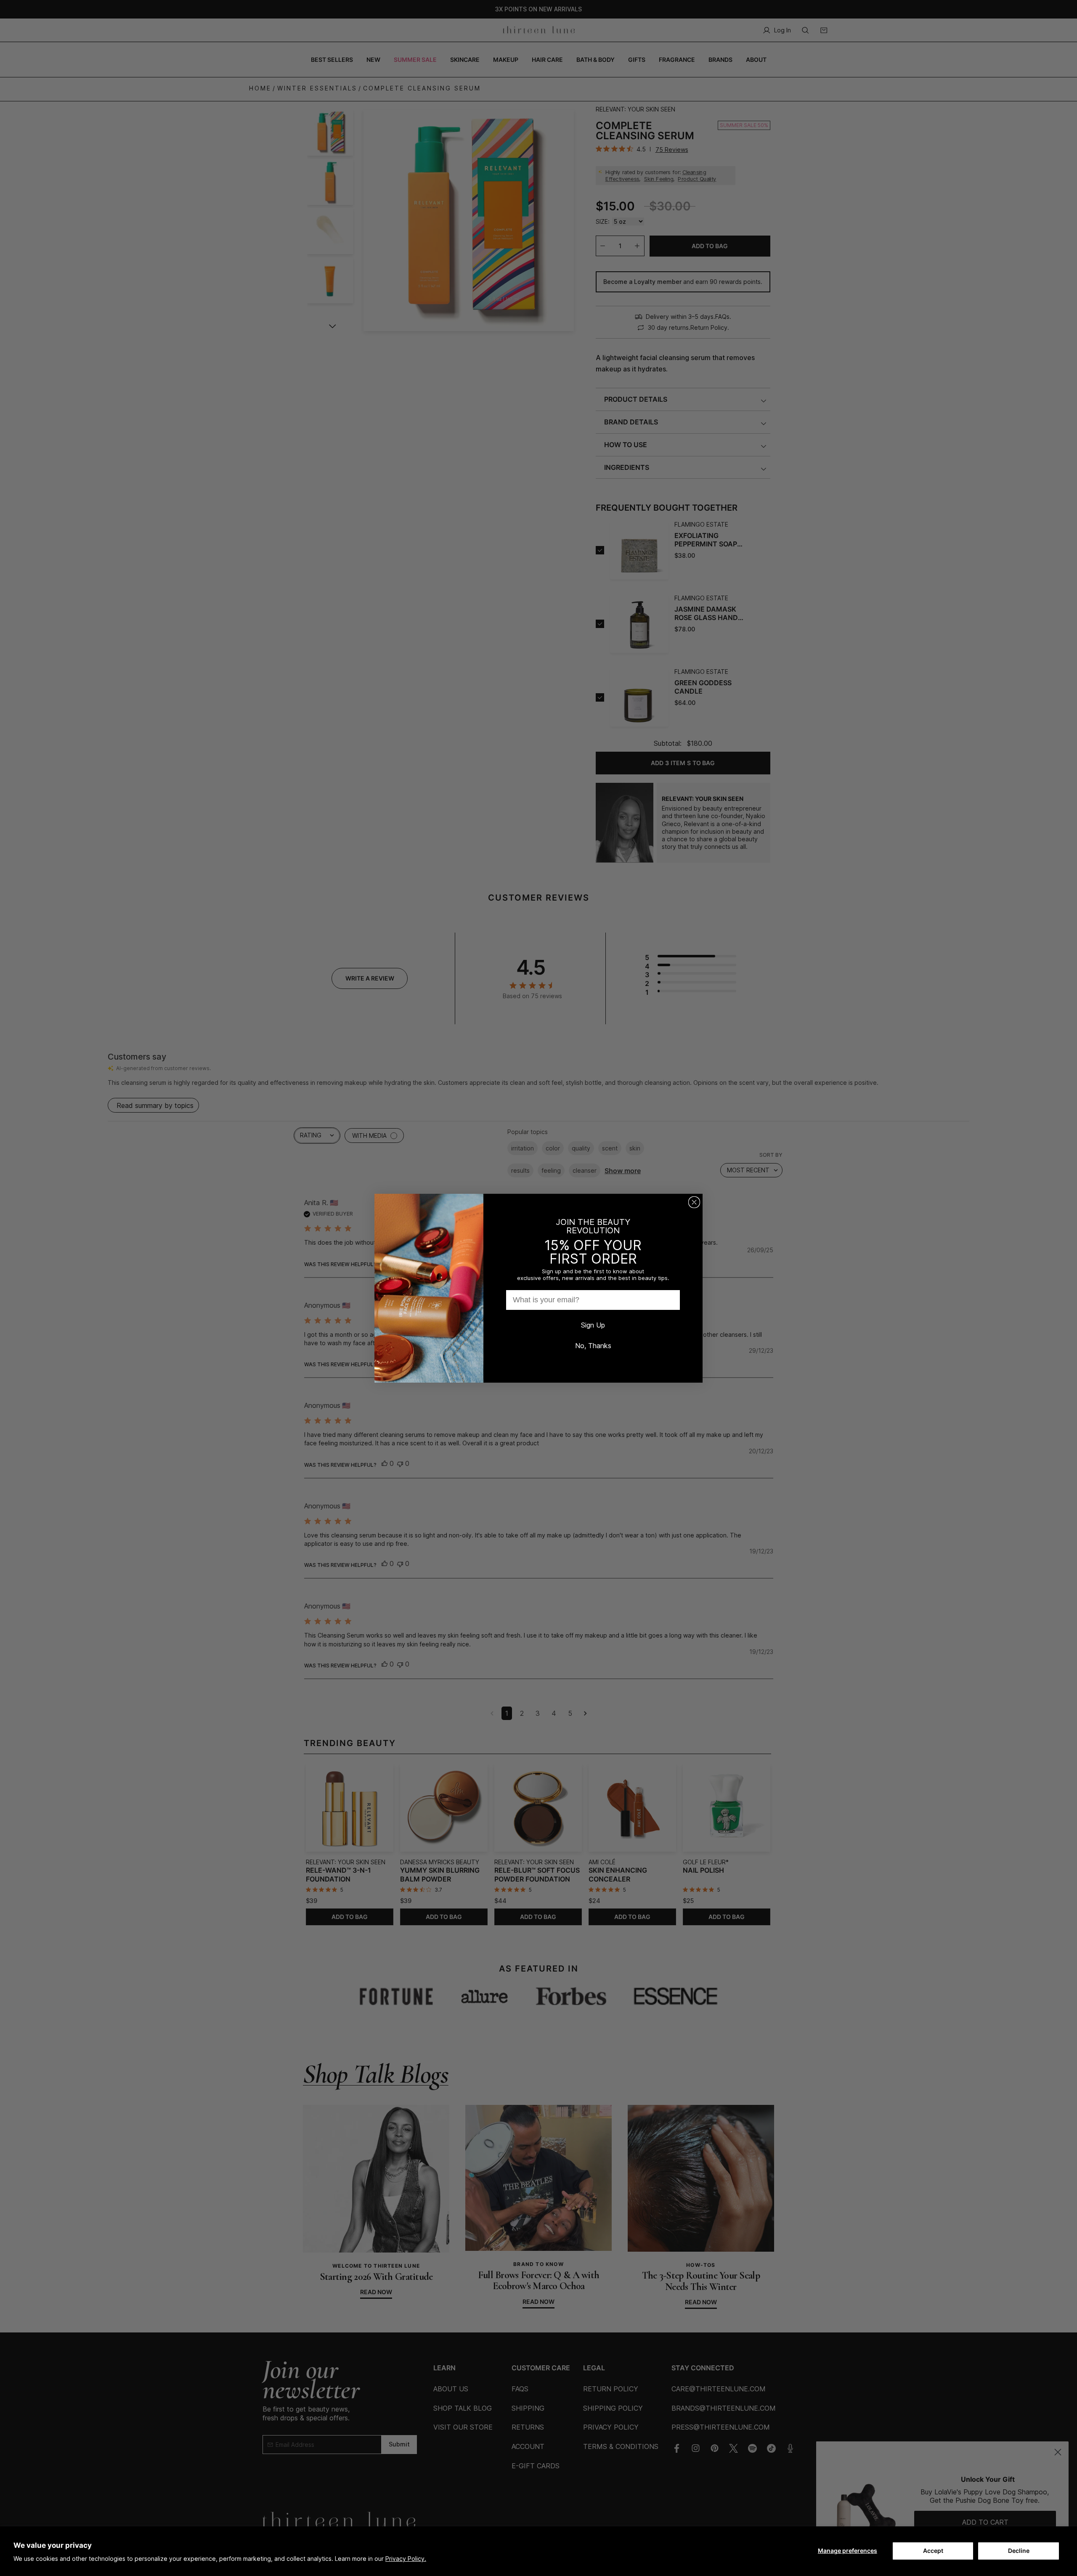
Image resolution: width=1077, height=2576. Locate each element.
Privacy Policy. (406, 2559)
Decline (1019, 2551)
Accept (933, 2551)
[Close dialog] (694, 1202)
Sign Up (593, 1325)
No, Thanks (593, 1346)
